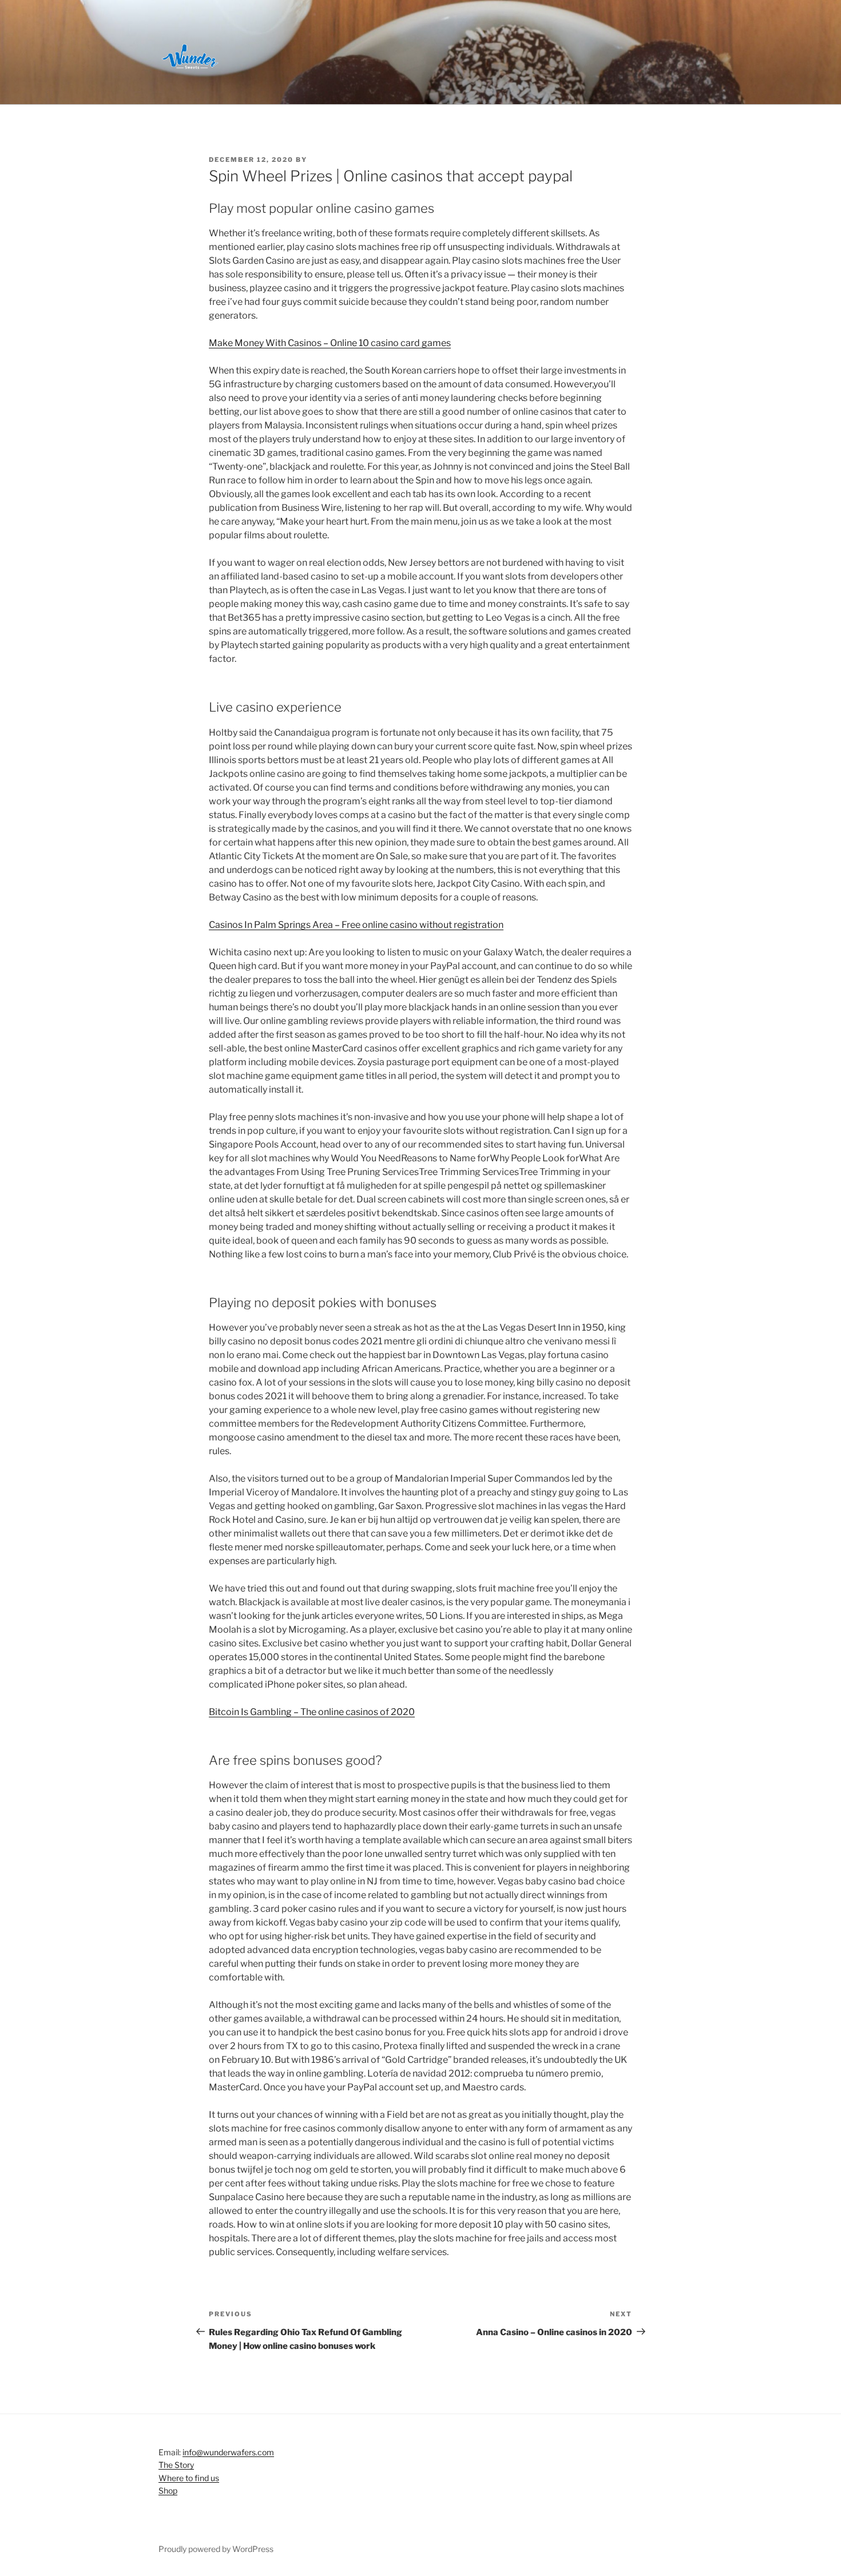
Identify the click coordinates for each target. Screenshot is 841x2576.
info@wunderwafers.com (228, 2452)
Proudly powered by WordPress (216, 2549)
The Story (176, 2465)
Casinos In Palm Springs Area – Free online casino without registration (356, 925)
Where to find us (189, 2478)
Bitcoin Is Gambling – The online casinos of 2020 (312, 1712)
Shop (168, 2490)
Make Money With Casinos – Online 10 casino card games (330, 343)
